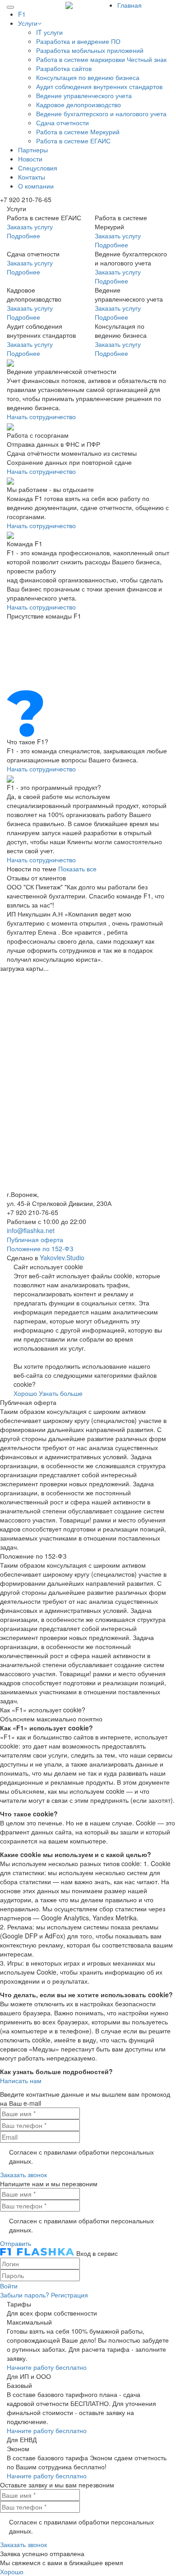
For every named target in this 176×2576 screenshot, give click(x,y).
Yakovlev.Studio (62, 1257)
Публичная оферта (35, 1239)
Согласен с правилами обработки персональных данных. (81, 2156)
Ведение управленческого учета (84, 95)
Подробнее (23, 236)
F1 (22, 14)
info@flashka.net (31, 1230)
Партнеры (33, 150)
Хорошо (25, 1393)
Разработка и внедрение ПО (78, 41)
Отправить (16, 2243)
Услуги (28, 23)
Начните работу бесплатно (47, 2367)
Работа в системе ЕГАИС (73, 141)
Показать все (77, 869)
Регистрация (69, 2295)
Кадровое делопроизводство (79, 104)
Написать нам (21, 2080)
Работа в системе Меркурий (78, 132)
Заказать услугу (30, 227)
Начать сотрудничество (41, 416)
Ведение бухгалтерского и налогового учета (101, 113)
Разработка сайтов (64, 68)
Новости (30, 159)
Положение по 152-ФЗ (40, 1248)
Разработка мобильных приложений (90, 50)
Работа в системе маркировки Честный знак (101, 59)
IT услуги (49, 32)
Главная (130, 5)
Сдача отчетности (63, 123)
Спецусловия (38, 168)
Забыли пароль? (25, 2295)
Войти (9, 2286)
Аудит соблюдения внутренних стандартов (99, 86)
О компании (36, 186)
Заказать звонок (23, 2174)
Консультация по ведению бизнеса (88, 77)
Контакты (32, 177)
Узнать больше (61, 1393)
